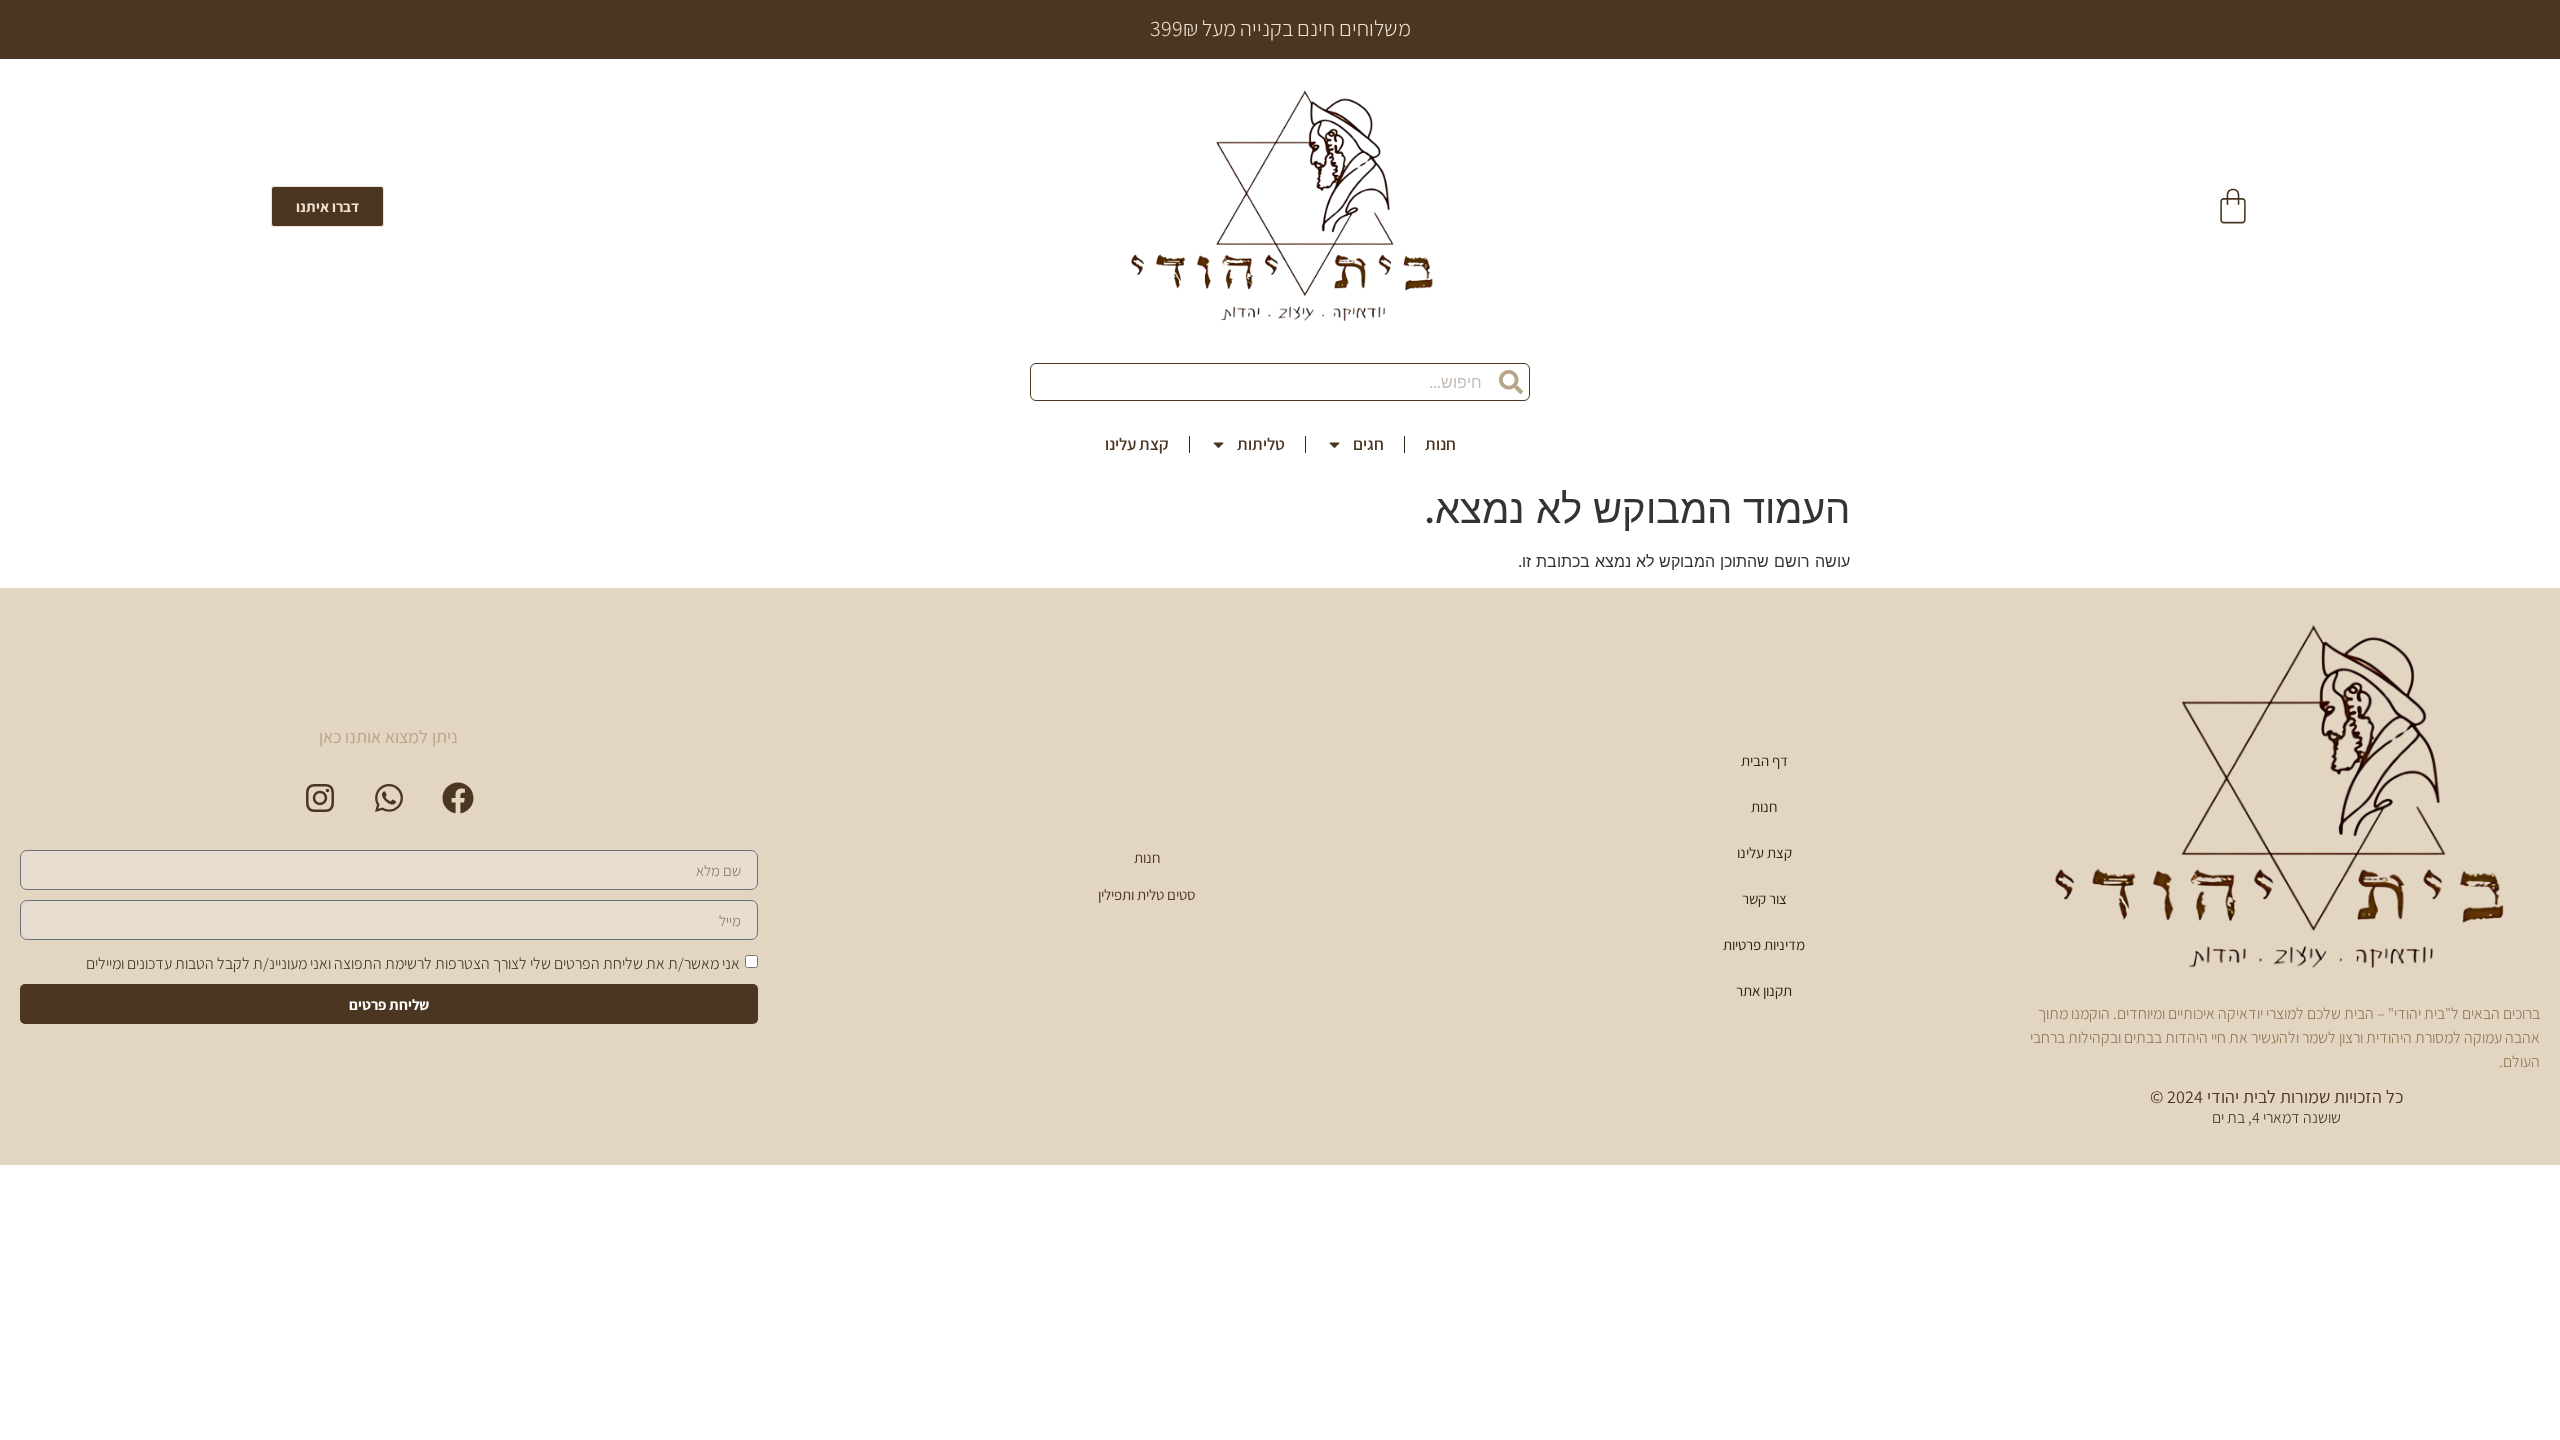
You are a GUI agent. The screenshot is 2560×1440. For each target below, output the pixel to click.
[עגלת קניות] (2233, 206)
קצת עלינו (1137, 444)
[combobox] (1280, 382)
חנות (1440, 444)
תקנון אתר (1764, 990)
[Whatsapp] (389, 798)
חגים (1368, 444)
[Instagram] (320, 798)
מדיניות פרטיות (1764, 944)
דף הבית (1764, 760)
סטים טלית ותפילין (1146, 894)
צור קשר (1764, 898)
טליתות (1261, 444)
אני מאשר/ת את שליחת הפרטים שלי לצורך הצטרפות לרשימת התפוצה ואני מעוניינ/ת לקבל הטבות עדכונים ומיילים (413, 963)
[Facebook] (458, 798)
